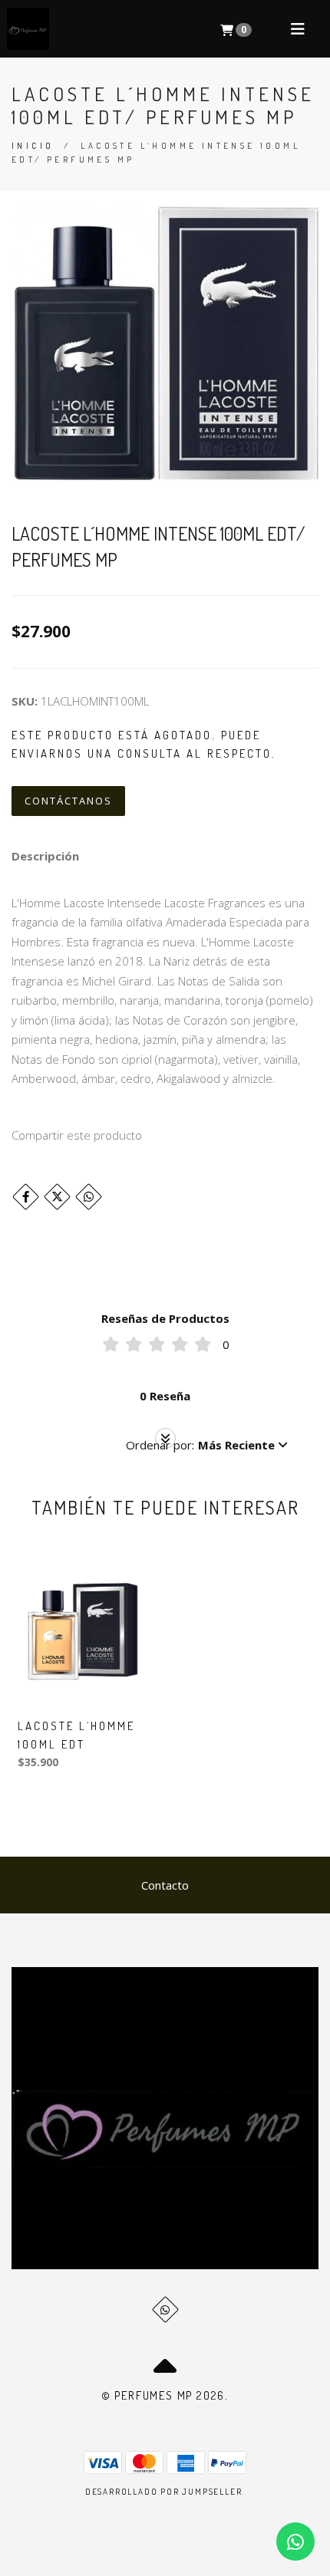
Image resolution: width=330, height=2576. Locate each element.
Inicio (33, 146)
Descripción (45, 856)
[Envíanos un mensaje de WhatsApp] (295, 2541)
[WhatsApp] (165, 2310)
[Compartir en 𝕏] (57, 1197)
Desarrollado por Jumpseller (164, 2492)
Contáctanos (68, 801)
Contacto (165, 1885)
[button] (207, 1445)
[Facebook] (26, 1197)
